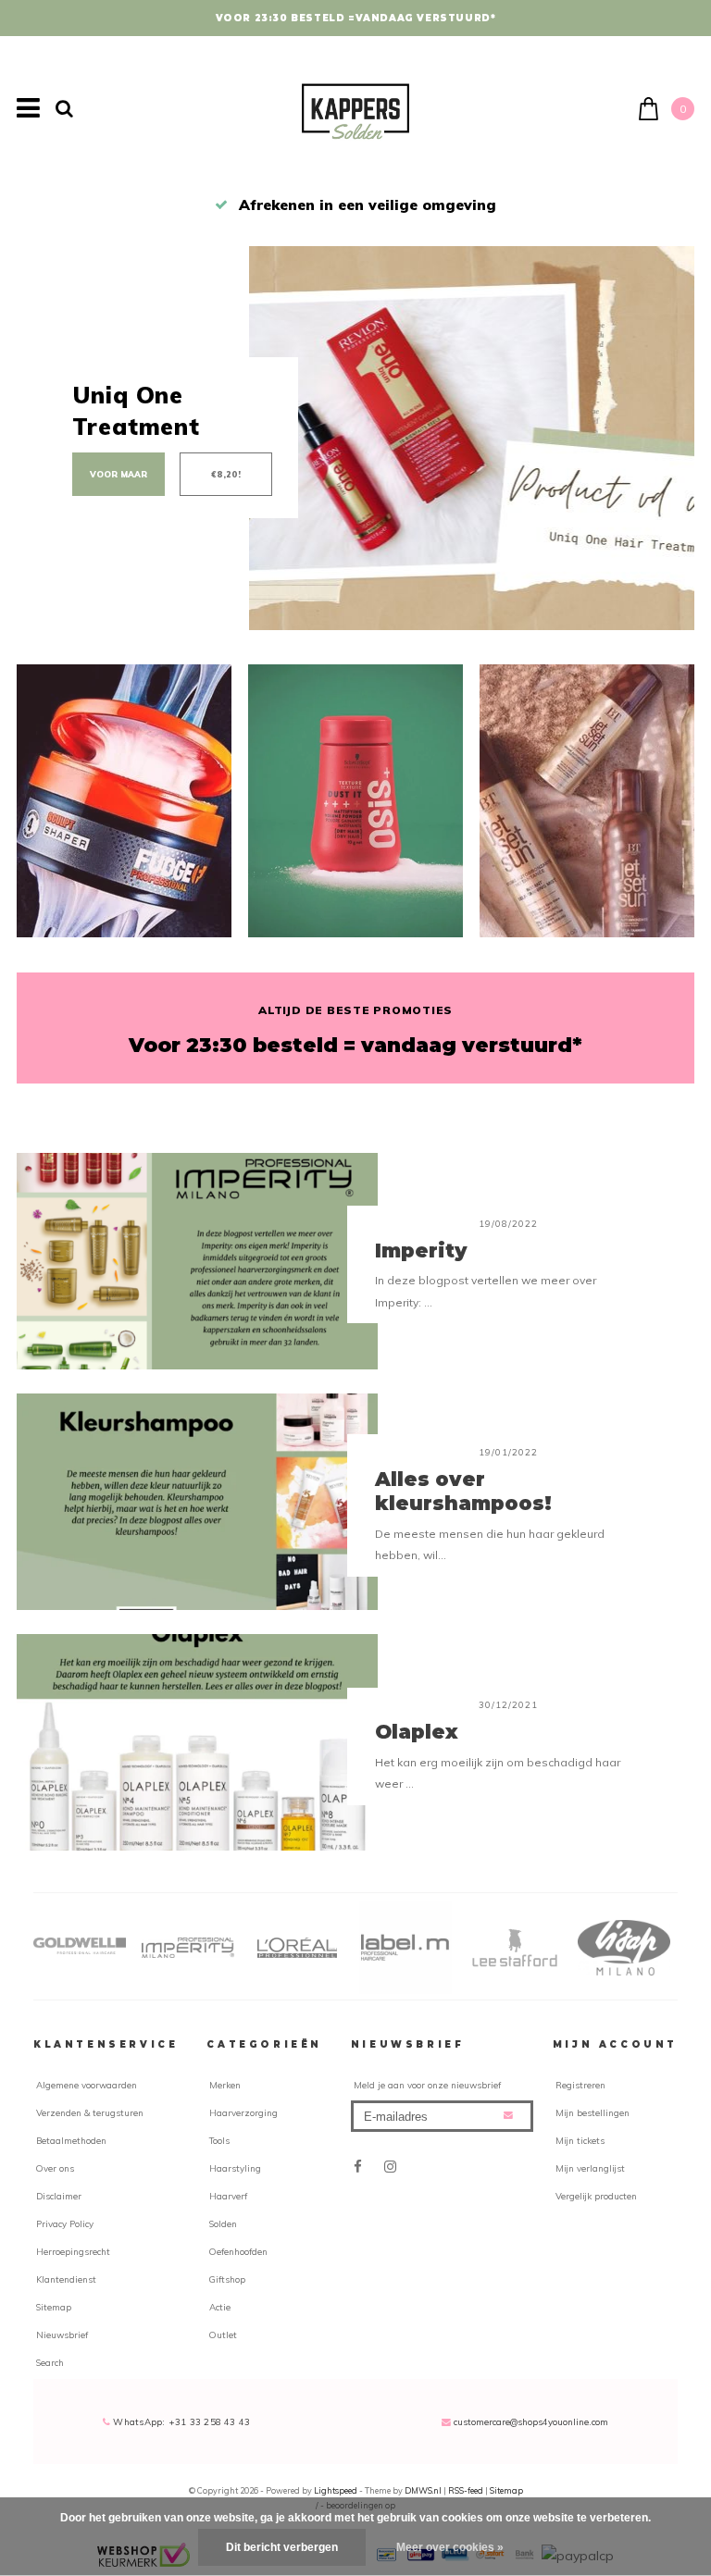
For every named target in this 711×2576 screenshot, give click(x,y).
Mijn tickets (580, 2140)
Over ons (55, 2168)
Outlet (223, 2334)
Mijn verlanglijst (590, 2168)
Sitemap (54, 2307)
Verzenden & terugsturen (90, 2112)
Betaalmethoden (71, 2140)
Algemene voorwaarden (87, 2085)
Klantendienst (66, 2279)
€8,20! (226, 474)
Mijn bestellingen (592, 2112)
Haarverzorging (243, 2112)
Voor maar (118, 474)
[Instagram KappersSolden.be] (390, 2167)
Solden (223, 2223)
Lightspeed (336, 2490)
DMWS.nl (424, 2490)
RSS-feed (466, 2490)
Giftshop (227, 2279)
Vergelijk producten (596, 2196)
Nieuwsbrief (62, 2334)
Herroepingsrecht (73, 2251)
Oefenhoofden (238, 2251)
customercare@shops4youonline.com (531, 2421)
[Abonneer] (508, 2115)
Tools (219, 2140)
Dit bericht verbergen (282, 2547)
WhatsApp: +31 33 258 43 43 (180, 2421)
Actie (220, 2307)
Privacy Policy (65, 2223)
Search (50, 2362)
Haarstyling (235, 2168)
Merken (225, 2085)
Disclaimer (59, 2196)
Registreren (580, 2085)
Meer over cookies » (450, 2547)
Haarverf (228, 2196)
